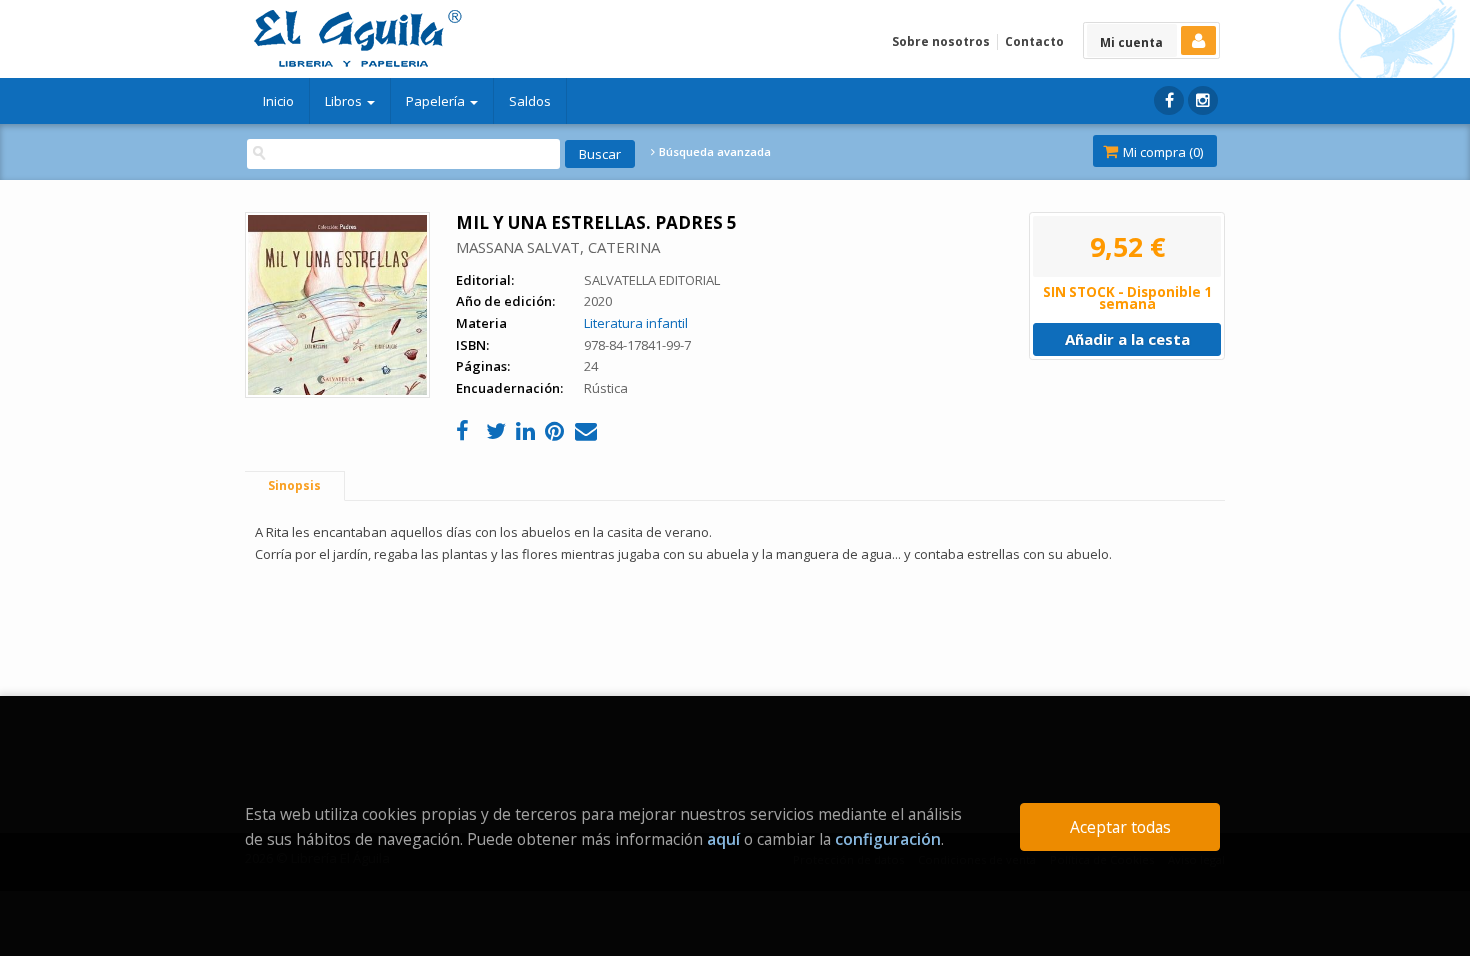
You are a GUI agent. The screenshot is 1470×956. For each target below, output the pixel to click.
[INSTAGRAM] (1203, 100)
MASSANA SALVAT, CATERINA (558, 247)
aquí (723, 839)
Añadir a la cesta (1127, 339)
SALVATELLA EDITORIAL (652, 280)
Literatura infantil (636, 323)
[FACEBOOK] (1169, 100)
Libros (345, 101)
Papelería (437, 101)
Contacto (1034, 41)
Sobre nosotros (941, 41)
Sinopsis (294, 485)
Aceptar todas (1120, 827)
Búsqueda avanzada (713, 152)
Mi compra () (1161, 152)
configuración (888, 839)
